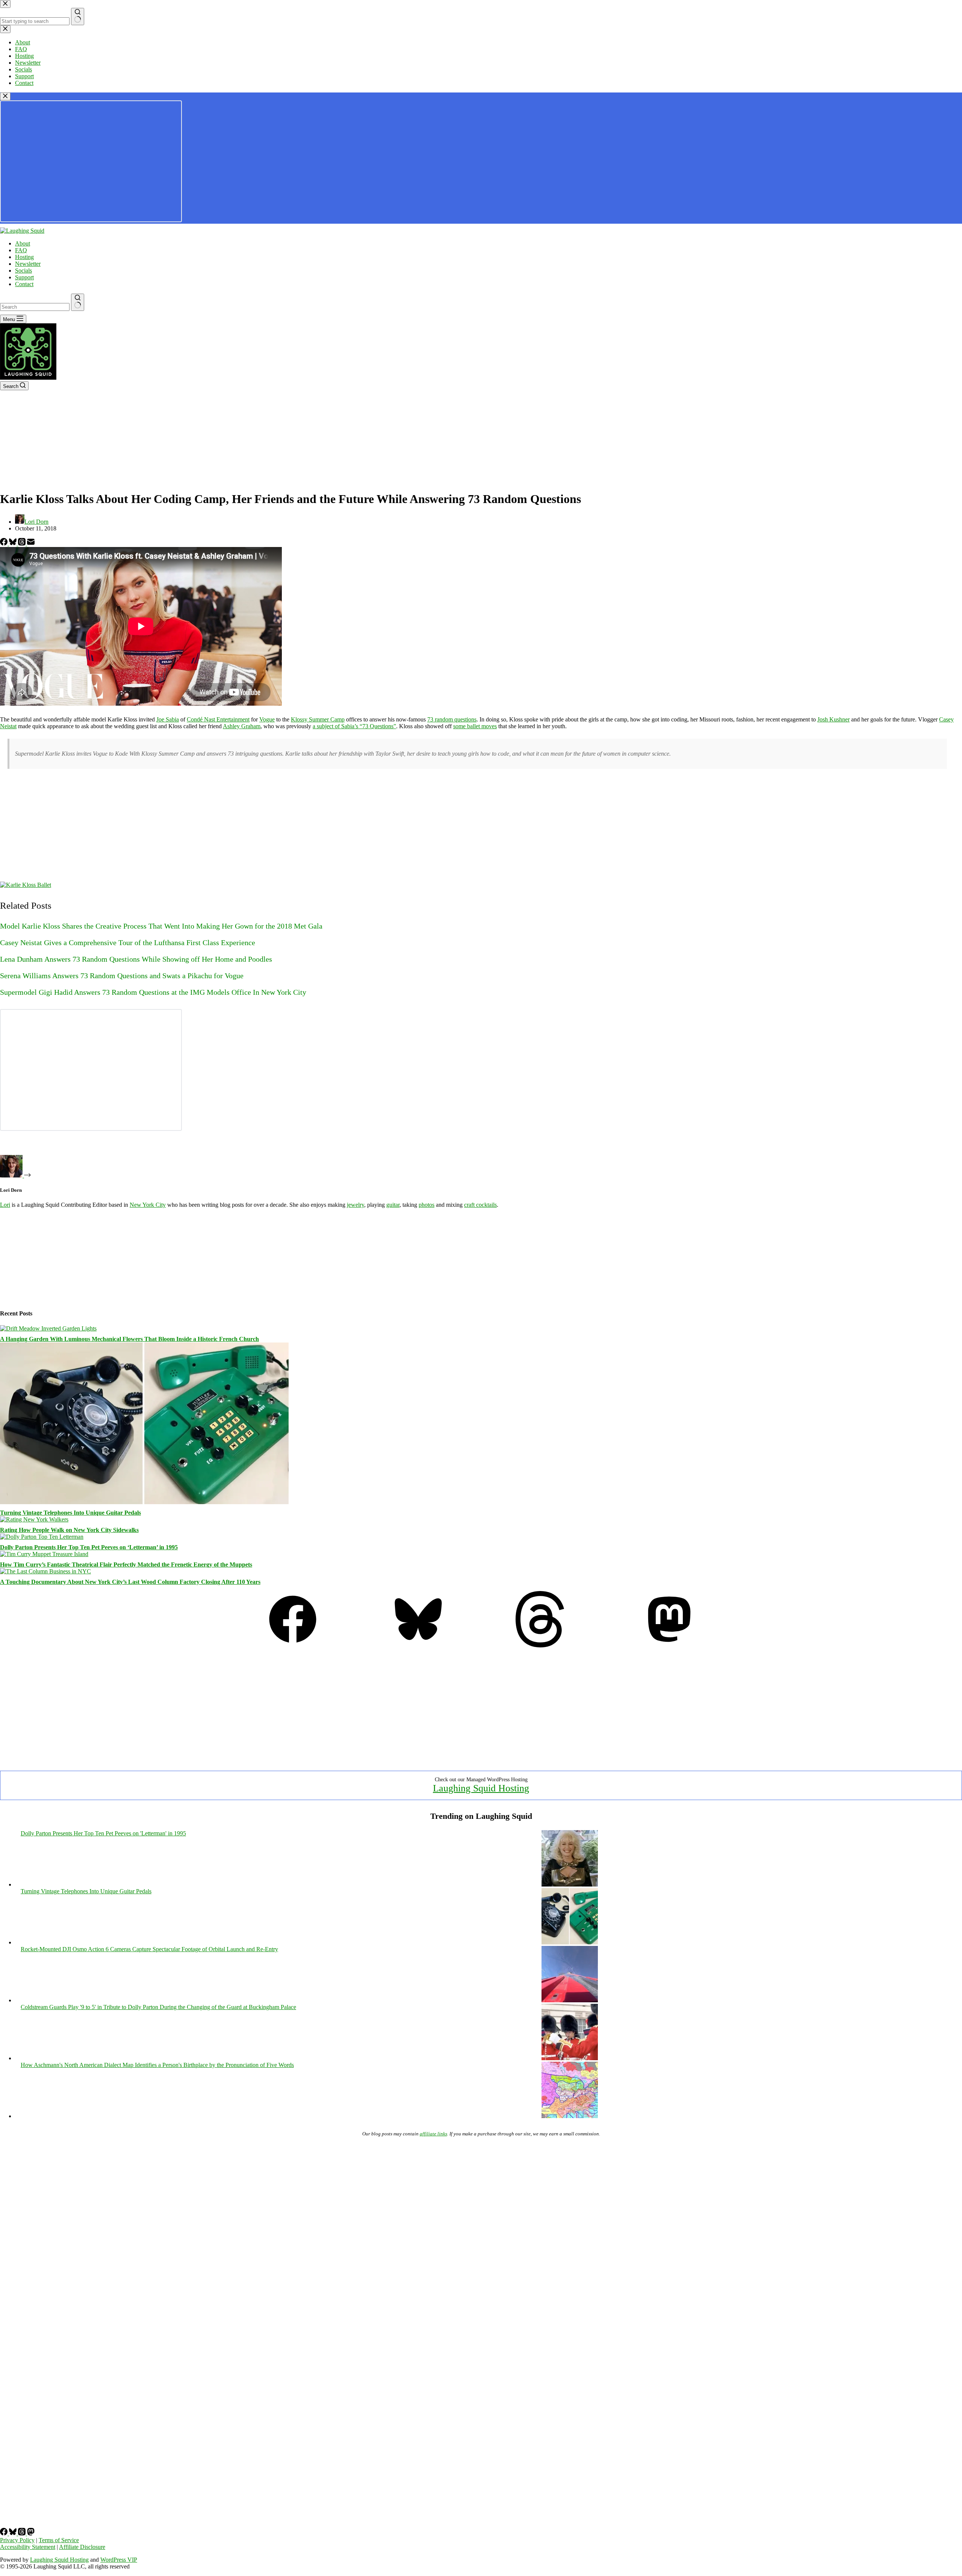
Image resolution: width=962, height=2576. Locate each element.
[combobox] (35, 307)
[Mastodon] (669, 1645)
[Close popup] (5, 96)
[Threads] (23, 543)
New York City (148, 1205)
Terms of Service (59, 2540)
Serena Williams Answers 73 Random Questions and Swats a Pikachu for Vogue (122, 976)
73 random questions (452, 719)
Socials (23, 270)
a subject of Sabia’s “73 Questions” (354, 726)
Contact (24, 284)
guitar (393, 1205)
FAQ (21, 250)
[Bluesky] (14, 543)
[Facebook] (5, 543)
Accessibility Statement (28, 2547)
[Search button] (78, 302)
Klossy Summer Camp (318, 719)
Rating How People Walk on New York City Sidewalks (69, 1530)
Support (24, 277)
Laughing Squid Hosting (481, 1788)
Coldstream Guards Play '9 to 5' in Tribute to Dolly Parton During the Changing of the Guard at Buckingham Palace (158, 2007)
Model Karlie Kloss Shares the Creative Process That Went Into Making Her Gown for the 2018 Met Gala (161, 926)
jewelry (355, 1205)
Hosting (24, 257)
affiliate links (433, 2134)
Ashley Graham (242, 726)
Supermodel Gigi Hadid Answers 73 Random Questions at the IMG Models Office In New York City (153, 992)
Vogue (267, 719)
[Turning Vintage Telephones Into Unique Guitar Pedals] (144, 1502)
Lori (5, 1205)
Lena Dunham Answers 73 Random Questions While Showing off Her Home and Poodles (136, 959)
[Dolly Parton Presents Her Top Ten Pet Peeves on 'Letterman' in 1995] (570, 1884)
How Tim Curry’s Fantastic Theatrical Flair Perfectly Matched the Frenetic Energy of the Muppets (126, 1565)
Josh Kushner (833, 719)
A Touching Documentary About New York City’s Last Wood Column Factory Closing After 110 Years (130, 1582)
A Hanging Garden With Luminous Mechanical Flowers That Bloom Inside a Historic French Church (129, 1339)
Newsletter (28, 264)
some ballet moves (475, 726)
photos (427, 1205)
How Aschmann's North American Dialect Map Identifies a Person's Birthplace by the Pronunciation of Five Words (157, 2065)
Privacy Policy (17, 2540)
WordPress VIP (119, 2560)
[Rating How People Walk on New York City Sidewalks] (34, 1519)
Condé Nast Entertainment (218, 719)
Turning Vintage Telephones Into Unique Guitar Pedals (70, 1513)
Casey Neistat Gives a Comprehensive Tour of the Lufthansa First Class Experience (128, 943)
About (23, 243)
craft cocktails (480, 1205)
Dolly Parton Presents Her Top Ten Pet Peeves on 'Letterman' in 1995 (103, 1833)
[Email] (31, 543)
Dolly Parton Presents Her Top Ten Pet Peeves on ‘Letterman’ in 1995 (89, 1547)
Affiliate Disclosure (82, 2547)
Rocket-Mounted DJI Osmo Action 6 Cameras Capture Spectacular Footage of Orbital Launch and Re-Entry (149, 1949)
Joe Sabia (168, 719)
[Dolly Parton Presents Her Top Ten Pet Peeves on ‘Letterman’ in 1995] (42, 1537)
